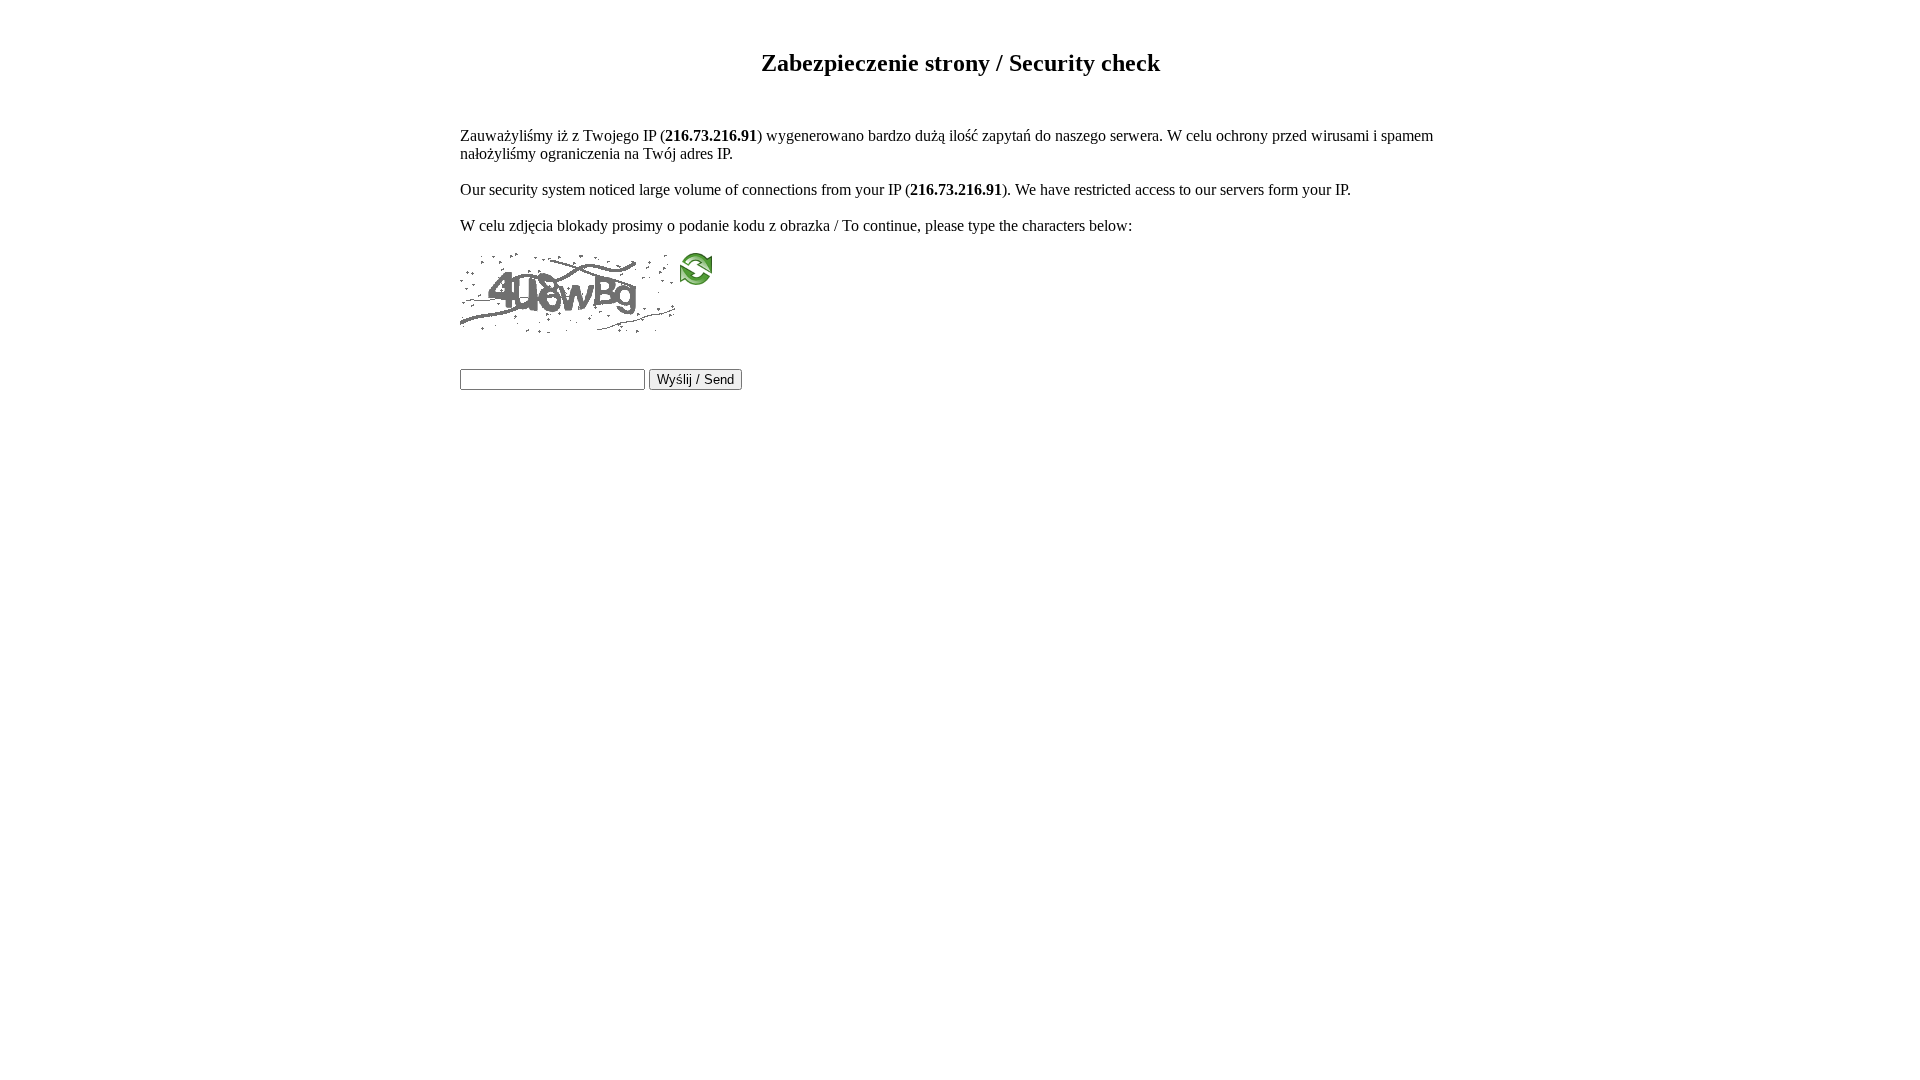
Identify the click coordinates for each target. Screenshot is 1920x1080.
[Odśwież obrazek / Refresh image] (696, 275)
